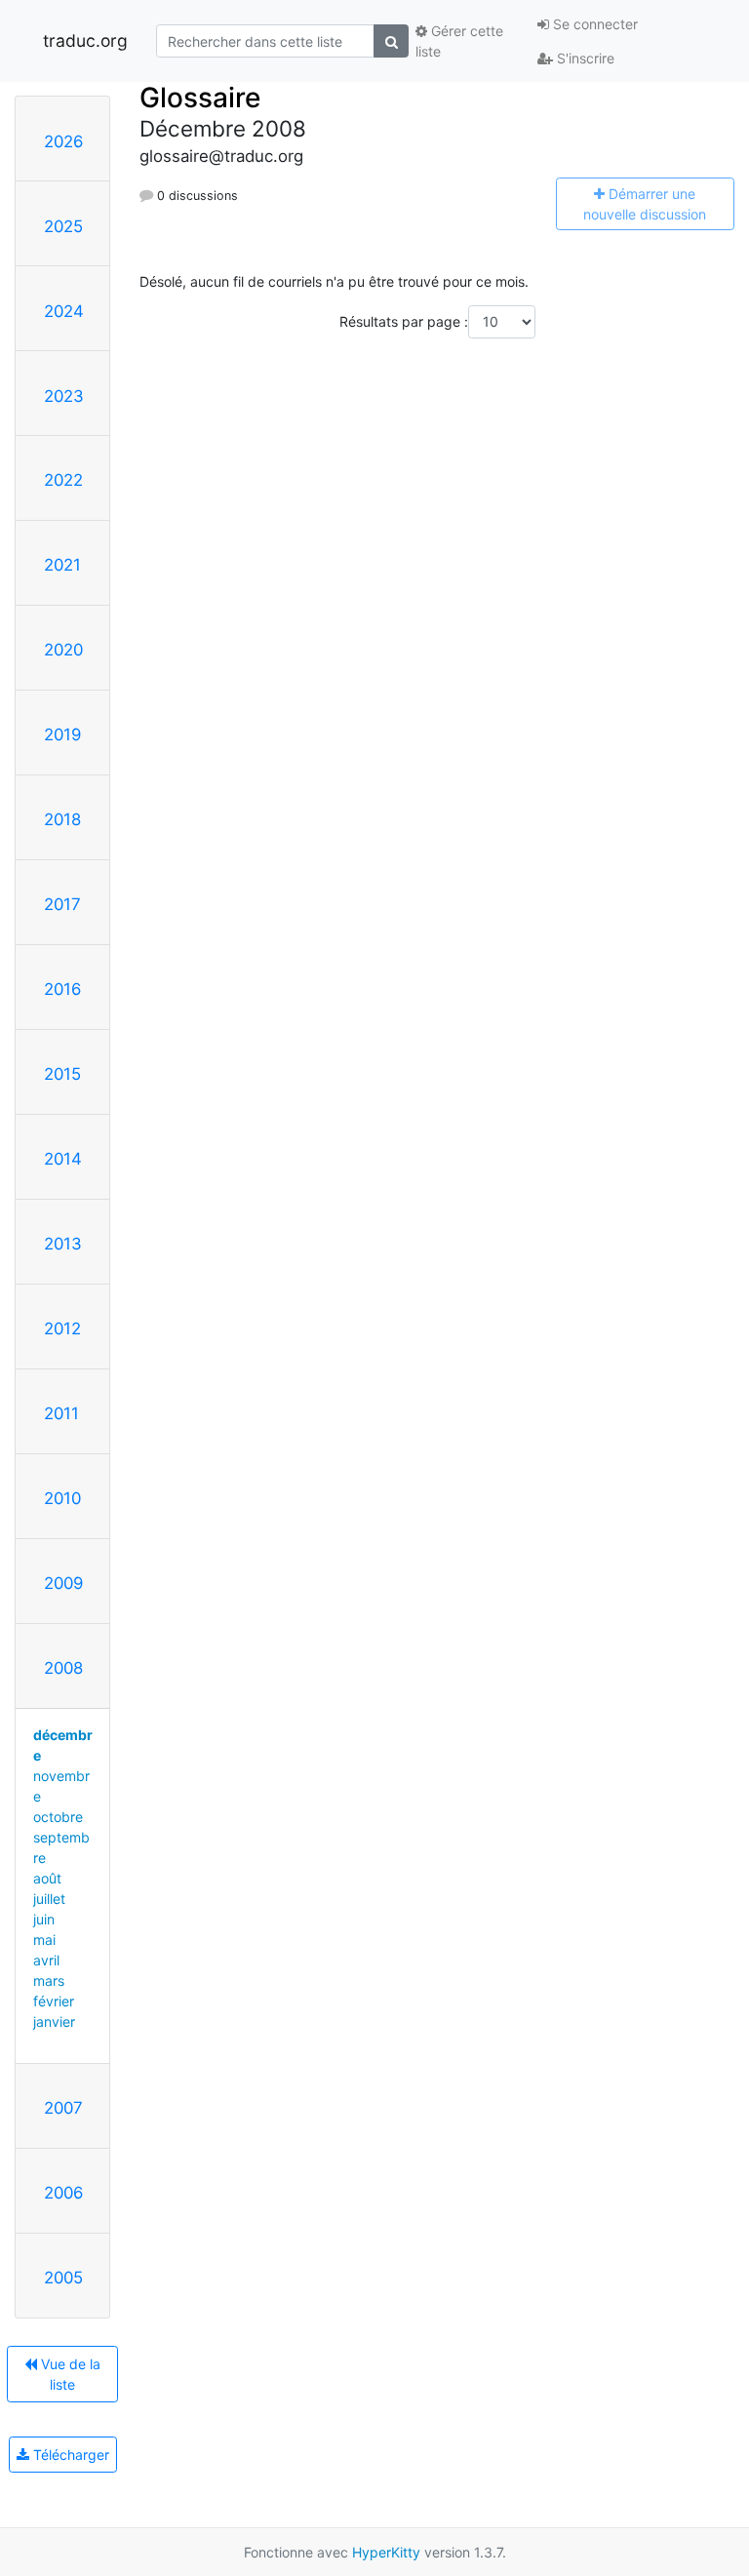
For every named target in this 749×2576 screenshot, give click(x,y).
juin (44, 1919)
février (54, 2001)
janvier (54, 2021)
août (47, 1878)
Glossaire (200, 98)
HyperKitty (386, 2552)
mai (44, 1940)
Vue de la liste (69, 2374)
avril (46, 1960)
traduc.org (85, 40)
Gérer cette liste (459, 41)
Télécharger (69, 2455)
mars (49, 1981)
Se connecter (593, 24)
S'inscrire (584, 58)
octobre (58, 1817)
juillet (49, 1899)
